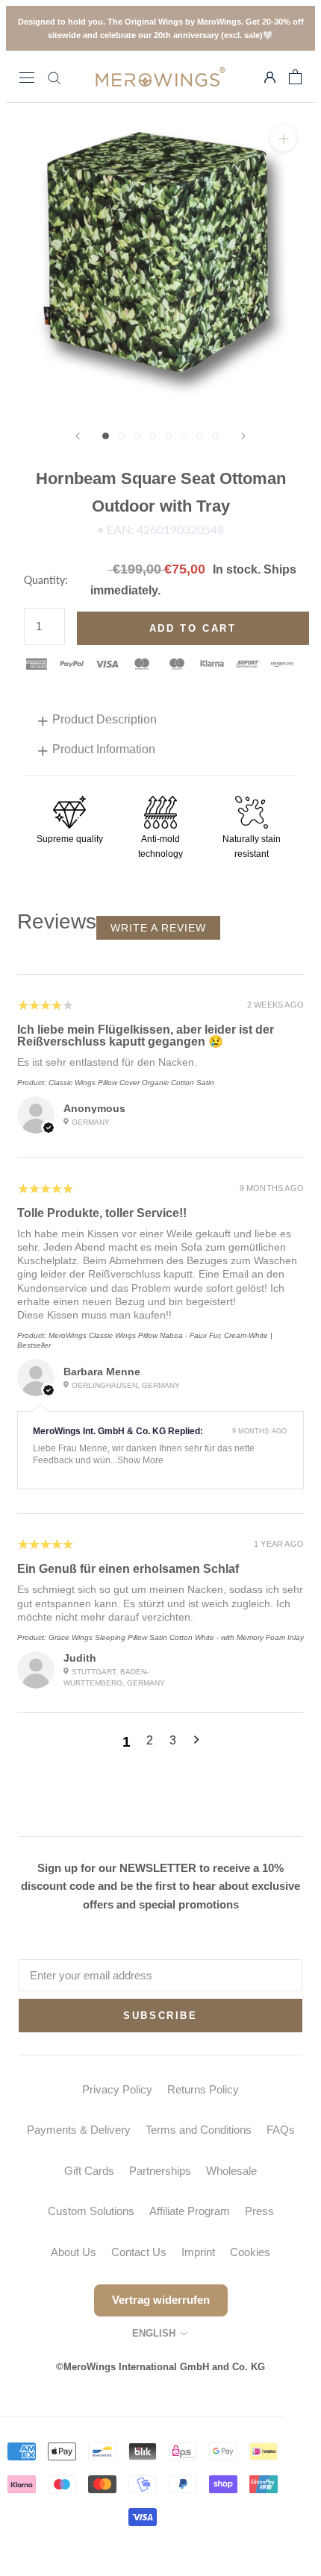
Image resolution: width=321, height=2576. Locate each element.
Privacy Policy (117, 2089)
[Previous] (78, 436)
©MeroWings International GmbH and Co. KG (160, 2367)
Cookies (250, 2252)
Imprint (198, 2252)
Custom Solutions (91, 2211)
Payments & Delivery (79, 2130)
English (154, 2333)
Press (259, 2211)
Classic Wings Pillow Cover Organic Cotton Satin (131, 1083)
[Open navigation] (27, 77)
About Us (74, 2252)
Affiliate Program (190, 2211)
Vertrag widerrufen (161, 2300)
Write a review (158, 928)
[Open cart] (295, 77)
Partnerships (160, 2171)
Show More (140, 1460)
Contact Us (139, 2252)
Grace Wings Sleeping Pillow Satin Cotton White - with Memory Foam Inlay (176, 1637)
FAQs (281, 2130)
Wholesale (231, 2171)
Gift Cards (89, 2171)
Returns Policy (203, 2089)
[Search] (54, 77)
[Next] (243, 436)
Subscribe (160, 2016)
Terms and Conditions (199, 2130)
